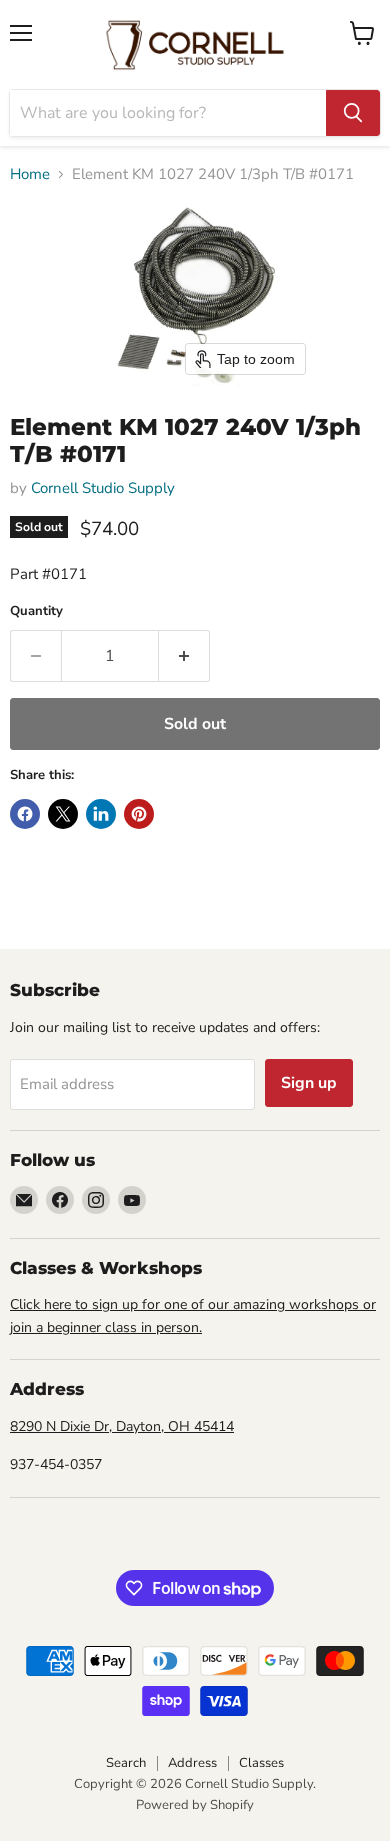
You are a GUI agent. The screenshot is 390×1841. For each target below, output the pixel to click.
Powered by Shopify (195, 1805)
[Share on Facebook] (25, 814)
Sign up (309, 1083)
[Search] (353, 113)
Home (30, 174)
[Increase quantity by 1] (184, 656)
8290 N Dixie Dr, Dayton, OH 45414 (122, 1426)
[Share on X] (63, 814)
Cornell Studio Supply (103, 488)
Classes (261, 1763)
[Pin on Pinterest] (139, 814)
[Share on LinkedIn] (101, 814)
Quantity (36, 611)
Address (192, 1763)
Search (126, 1763)
